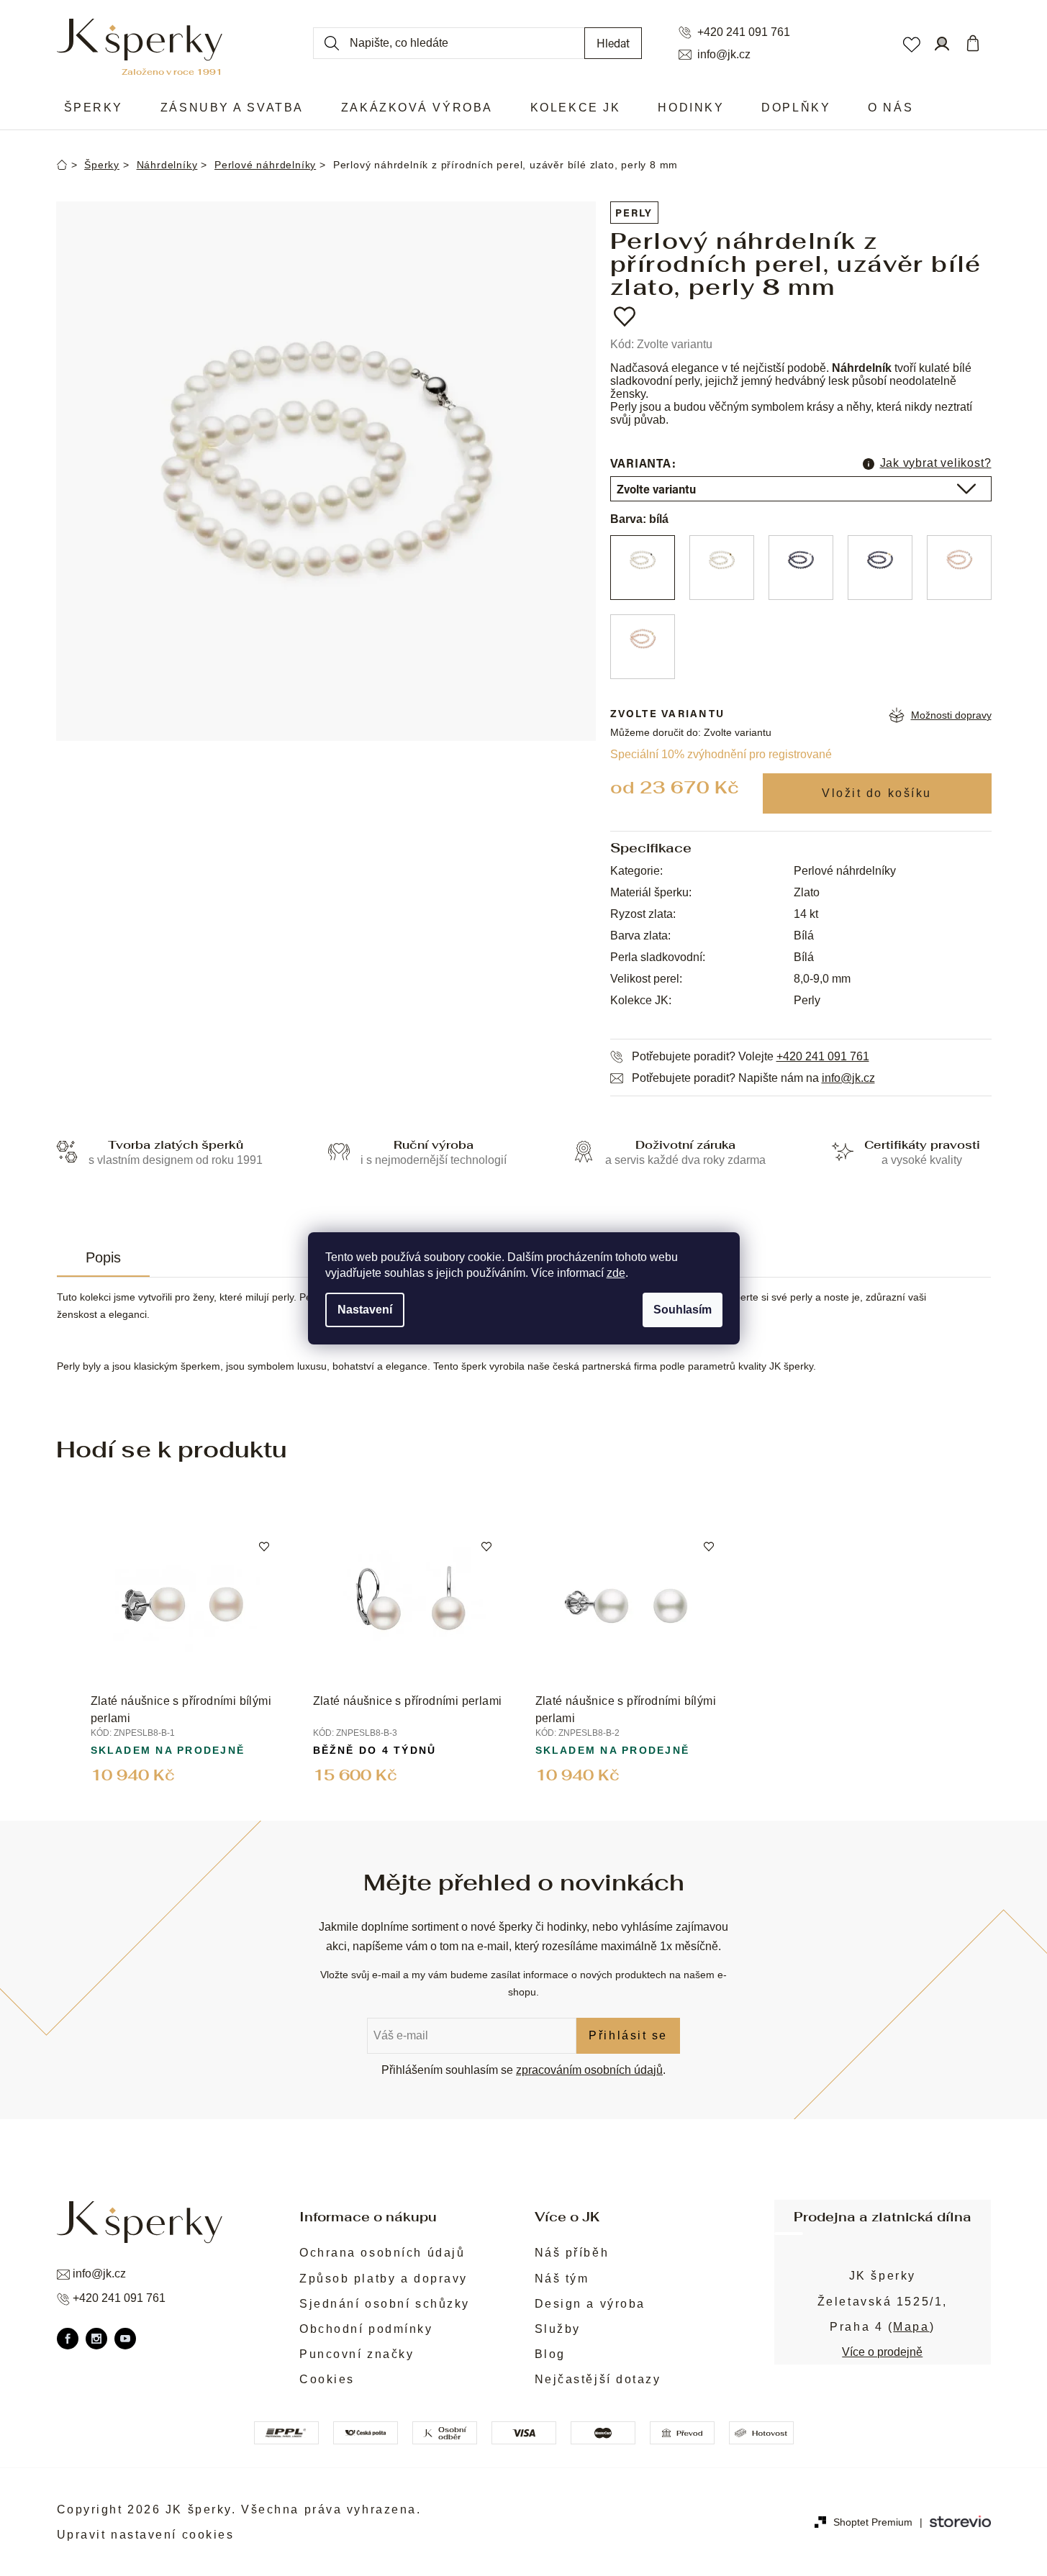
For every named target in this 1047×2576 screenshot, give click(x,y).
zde (616, 1273)
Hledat (613, 43)
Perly (634, 213)
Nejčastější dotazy (598, 2379)
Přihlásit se (628, 2035)
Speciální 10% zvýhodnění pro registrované (721, 754)
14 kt (806, 914)
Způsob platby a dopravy (384, 2279)
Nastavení (365, 1310)
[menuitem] (94, 108)
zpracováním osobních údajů (589, 2070)
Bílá (804, 936)
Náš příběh (572, 2253)
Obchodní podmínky (366, 2329)
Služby (558, 2329)
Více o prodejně (882, 2352)
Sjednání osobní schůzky (385, 2304)
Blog (550, 2354)
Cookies (327, 2379)
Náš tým (562, 2279)
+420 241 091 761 (744, 32)
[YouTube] (125, 2339)
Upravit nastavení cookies (146, 2535)
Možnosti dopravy (951, 715)
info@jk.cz (724, 55)
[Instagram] (96, 2339)
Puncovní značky (357, 2354)
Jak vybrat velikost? (936, 463)
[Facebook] (68, 2339)
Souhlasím (683, 1310)
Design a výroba (590, 2304)
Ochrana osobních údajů (382, 2253)
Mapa (911, 2327)
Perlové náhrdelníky (845, 871)
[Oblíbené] (911, 43)
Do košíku (877, 793)
